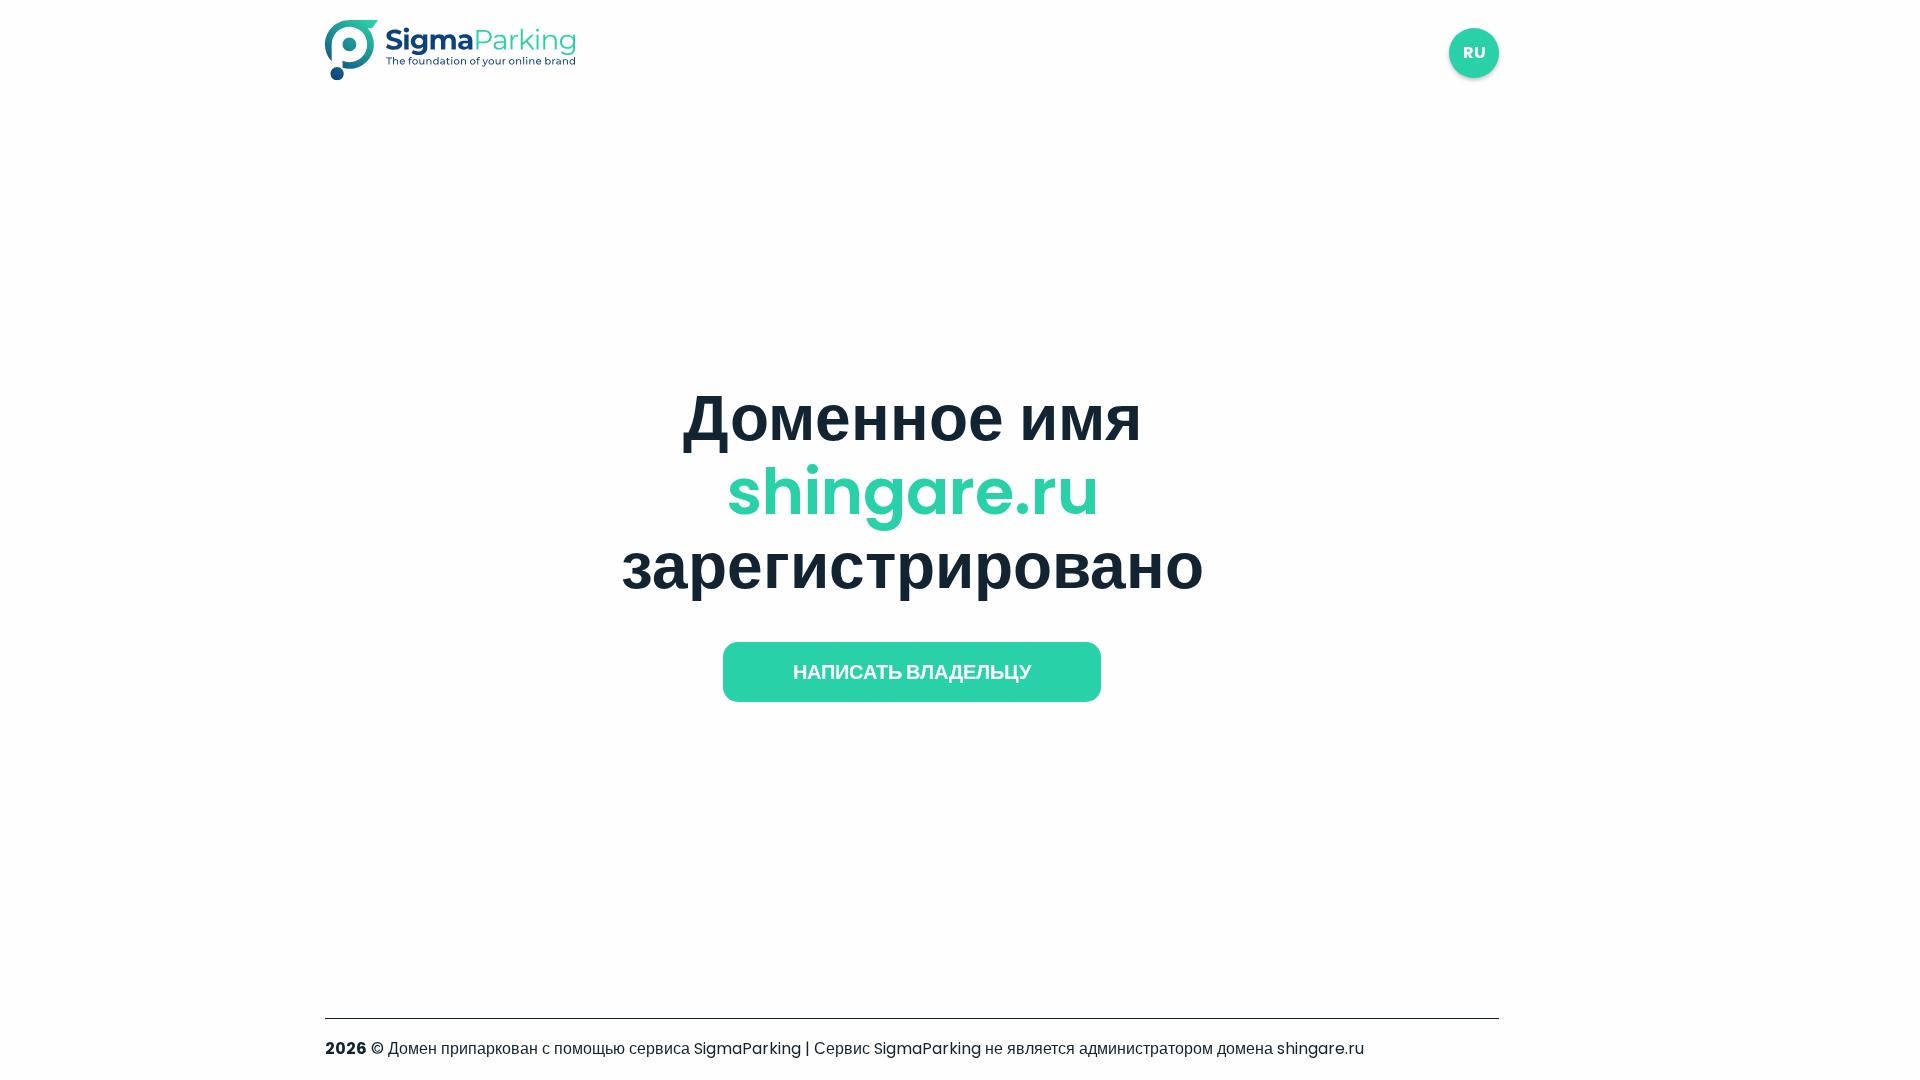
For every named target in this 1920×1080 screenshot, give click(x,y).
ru (1474, 52)
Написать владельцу (912, 672)
